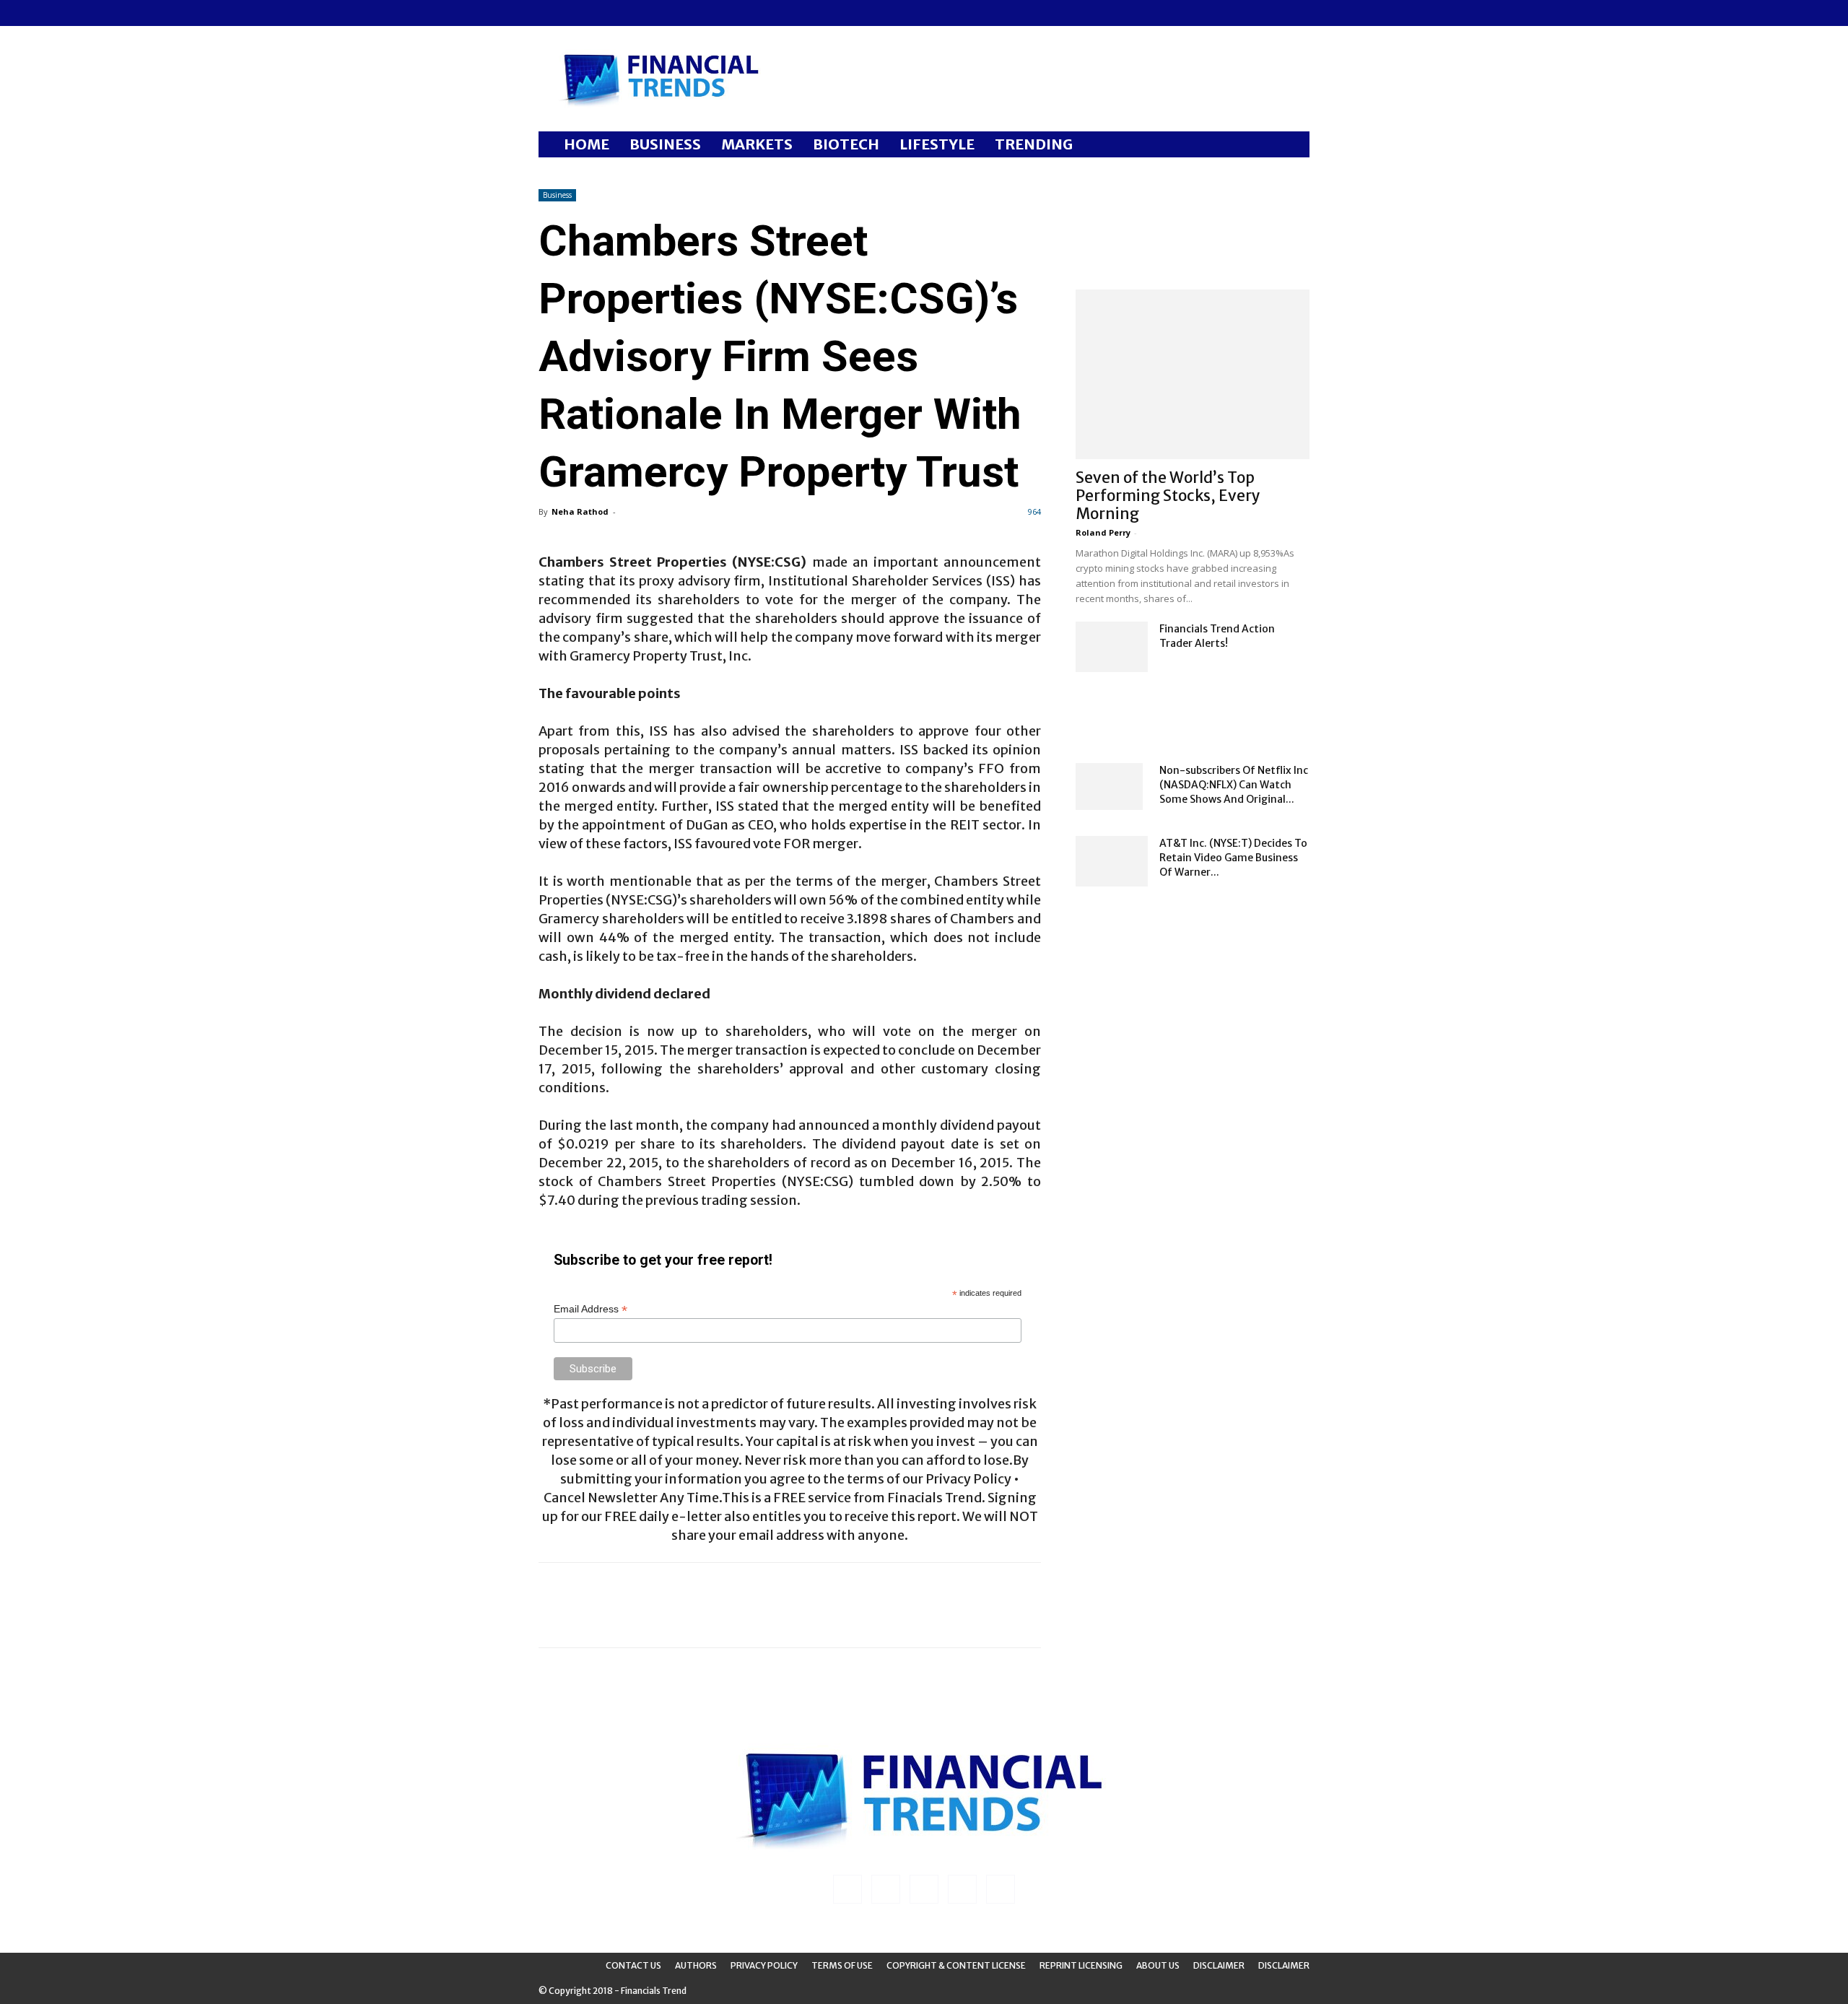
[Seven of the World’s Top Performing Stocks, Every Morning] (1193, 374)
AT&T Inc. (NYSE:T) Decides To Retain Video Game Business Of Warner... (1233, 858)
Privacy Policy (764, 1965)
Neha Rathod (580, 511)
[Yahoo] (645, 13)
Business (557, 195)
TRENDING (1034, 144)
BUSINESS (665, 144)
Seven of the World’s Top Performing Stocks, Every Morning (1168, 496)
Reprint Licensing (1081, 1965)
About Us (1158, 1965)
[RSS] (597, 13)
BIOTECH (846, 144)
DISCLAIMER (1284, 1965)
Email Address (590, 1309)
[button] (1292, 145)
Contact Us (633, 1965)
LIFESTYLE (937, 144)
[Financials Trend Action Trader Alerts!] (1112, 647)
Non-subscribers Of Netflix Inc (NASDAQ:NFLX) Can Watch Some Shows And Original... (1234, 785)
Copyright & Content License (956, 1965)
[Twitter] (621, 13)
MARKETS (757, 144)
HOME (587, 144)
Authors (696, 1965)
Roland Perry (1103, 532)
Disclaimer (1219, 1965)
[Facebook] (549, 13)
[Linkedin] (573, 13)
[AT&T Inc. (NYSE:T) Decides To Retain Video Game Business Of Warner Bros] (1112, 861)
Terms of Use (842, 1965)
